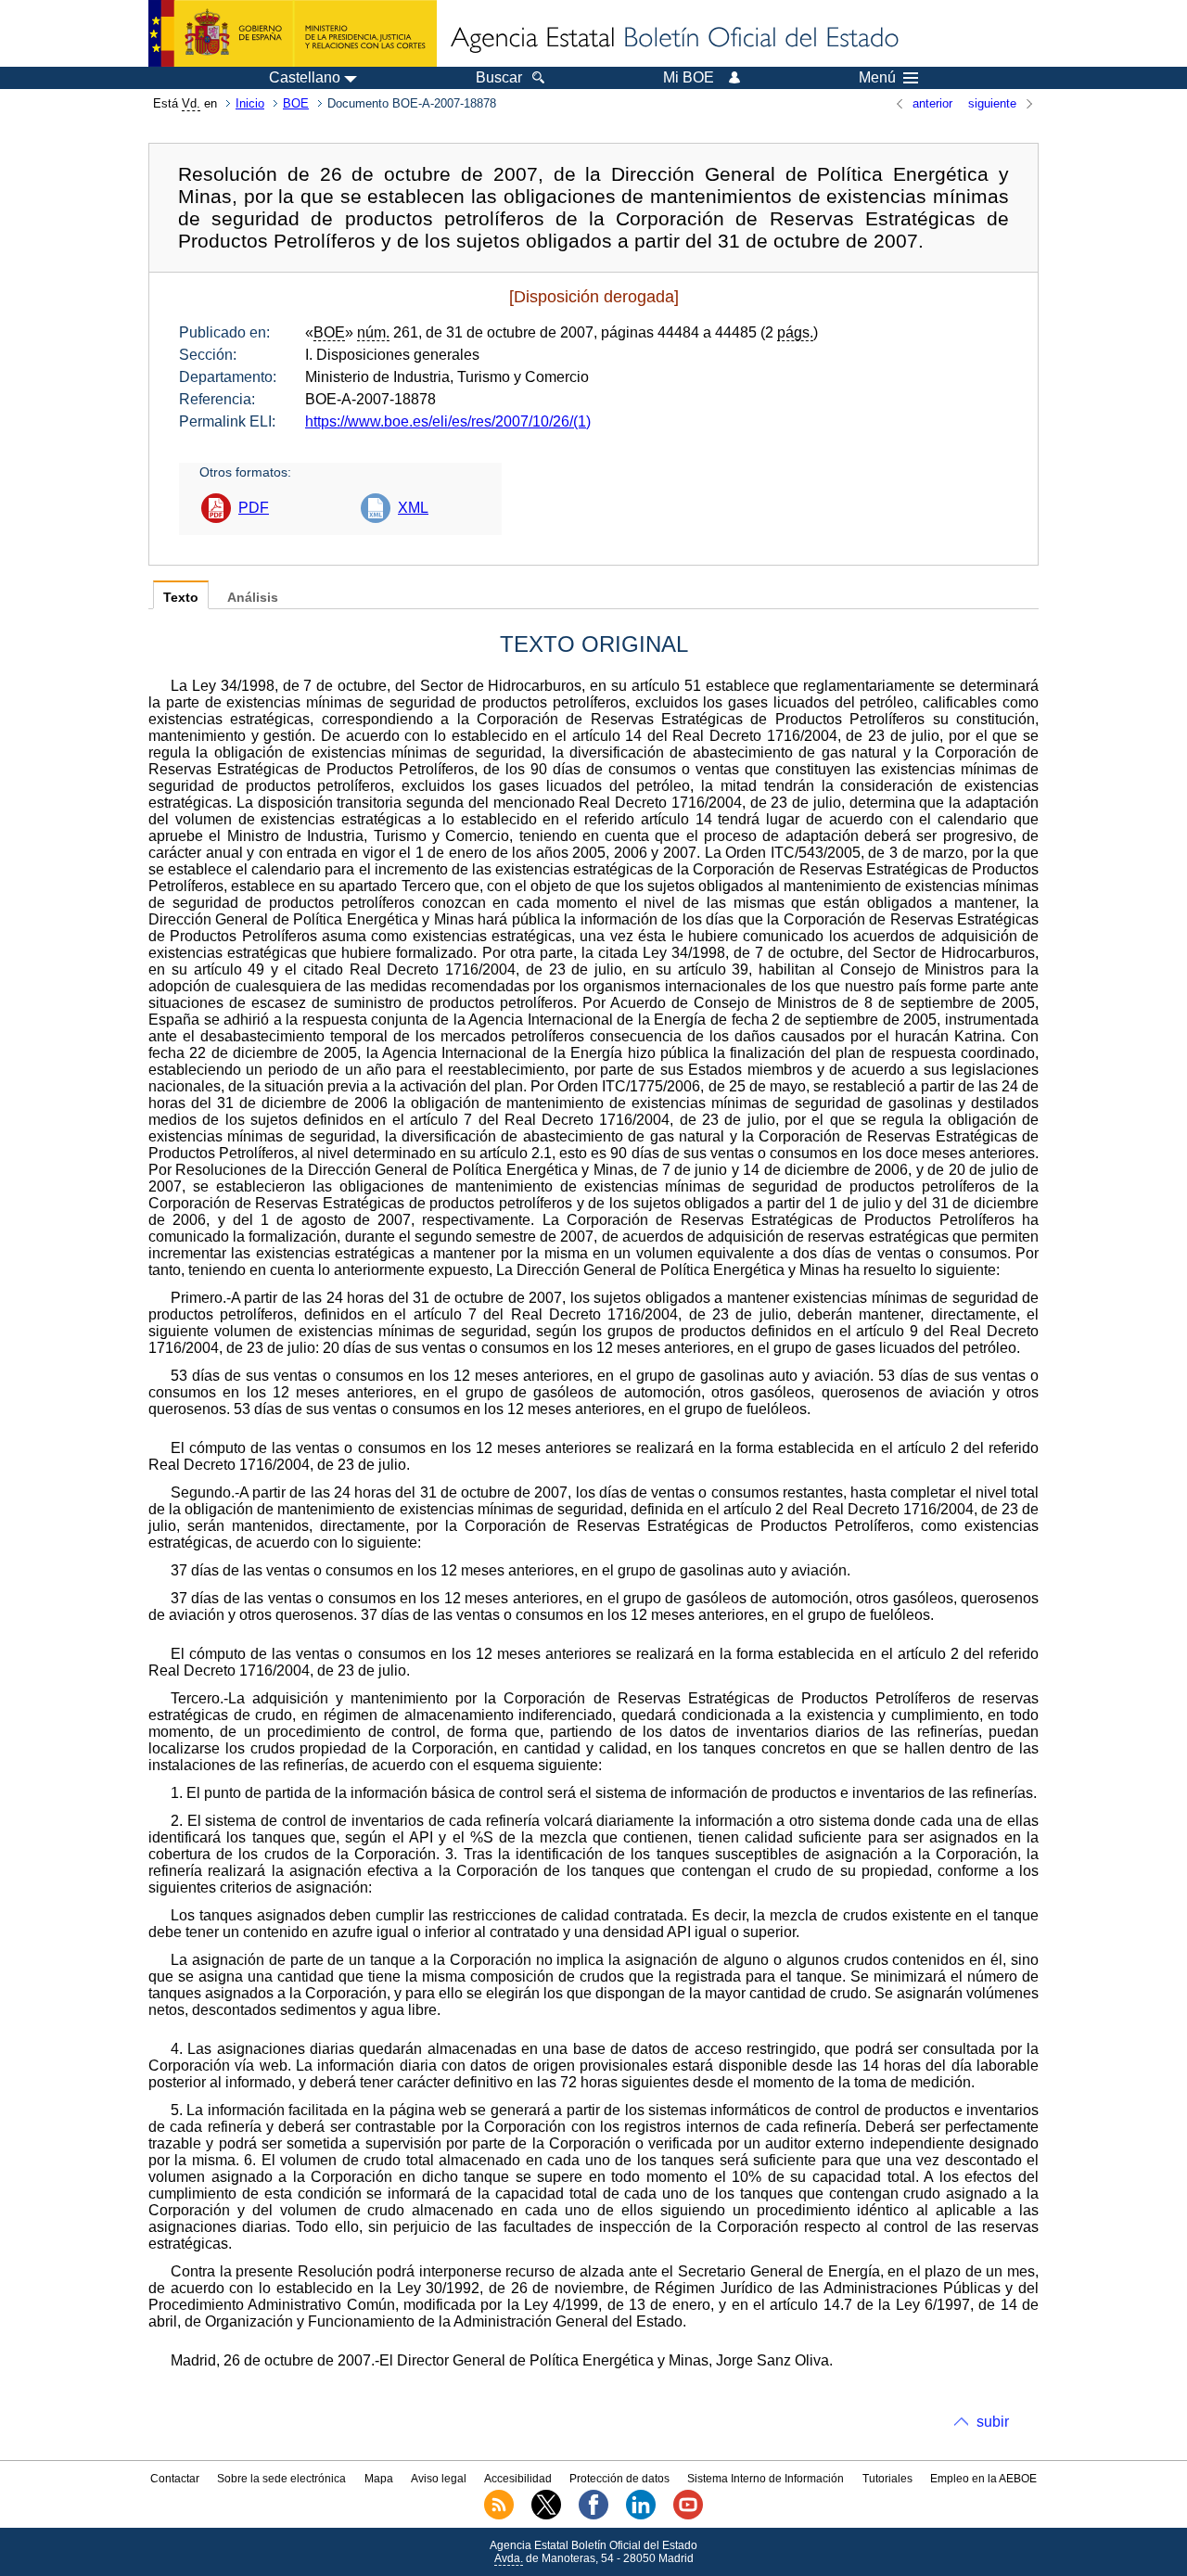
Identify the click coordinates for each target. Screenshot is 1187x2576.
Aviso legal (439, 2479)
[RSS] (499, 2516)
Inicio (250, 103)
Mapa (379, 2479)
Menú (877, 78)
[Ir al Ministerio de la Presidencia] (293, 33)
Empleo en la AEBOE (983, 2479)
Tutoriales (887, 2479)
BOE (296, 103)
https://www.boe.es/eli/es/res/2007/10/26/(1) (448, 421)
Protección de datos (619, 2479)
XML (413, 508)
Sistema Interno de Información (766, 2479)
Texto (181, 598)
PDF (254, 508)
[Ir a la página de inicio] (673, 39)
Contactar (175, 2479)
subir (993, 2422)
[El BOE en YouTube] (688, 2516)
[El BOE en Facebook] (593, 2516)
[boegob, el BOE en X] (546, 2516)
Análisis (253, 598)
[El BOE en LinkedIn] (641, 2516)
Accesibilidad (518, 2479)
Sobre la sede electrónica (281, 2479)
